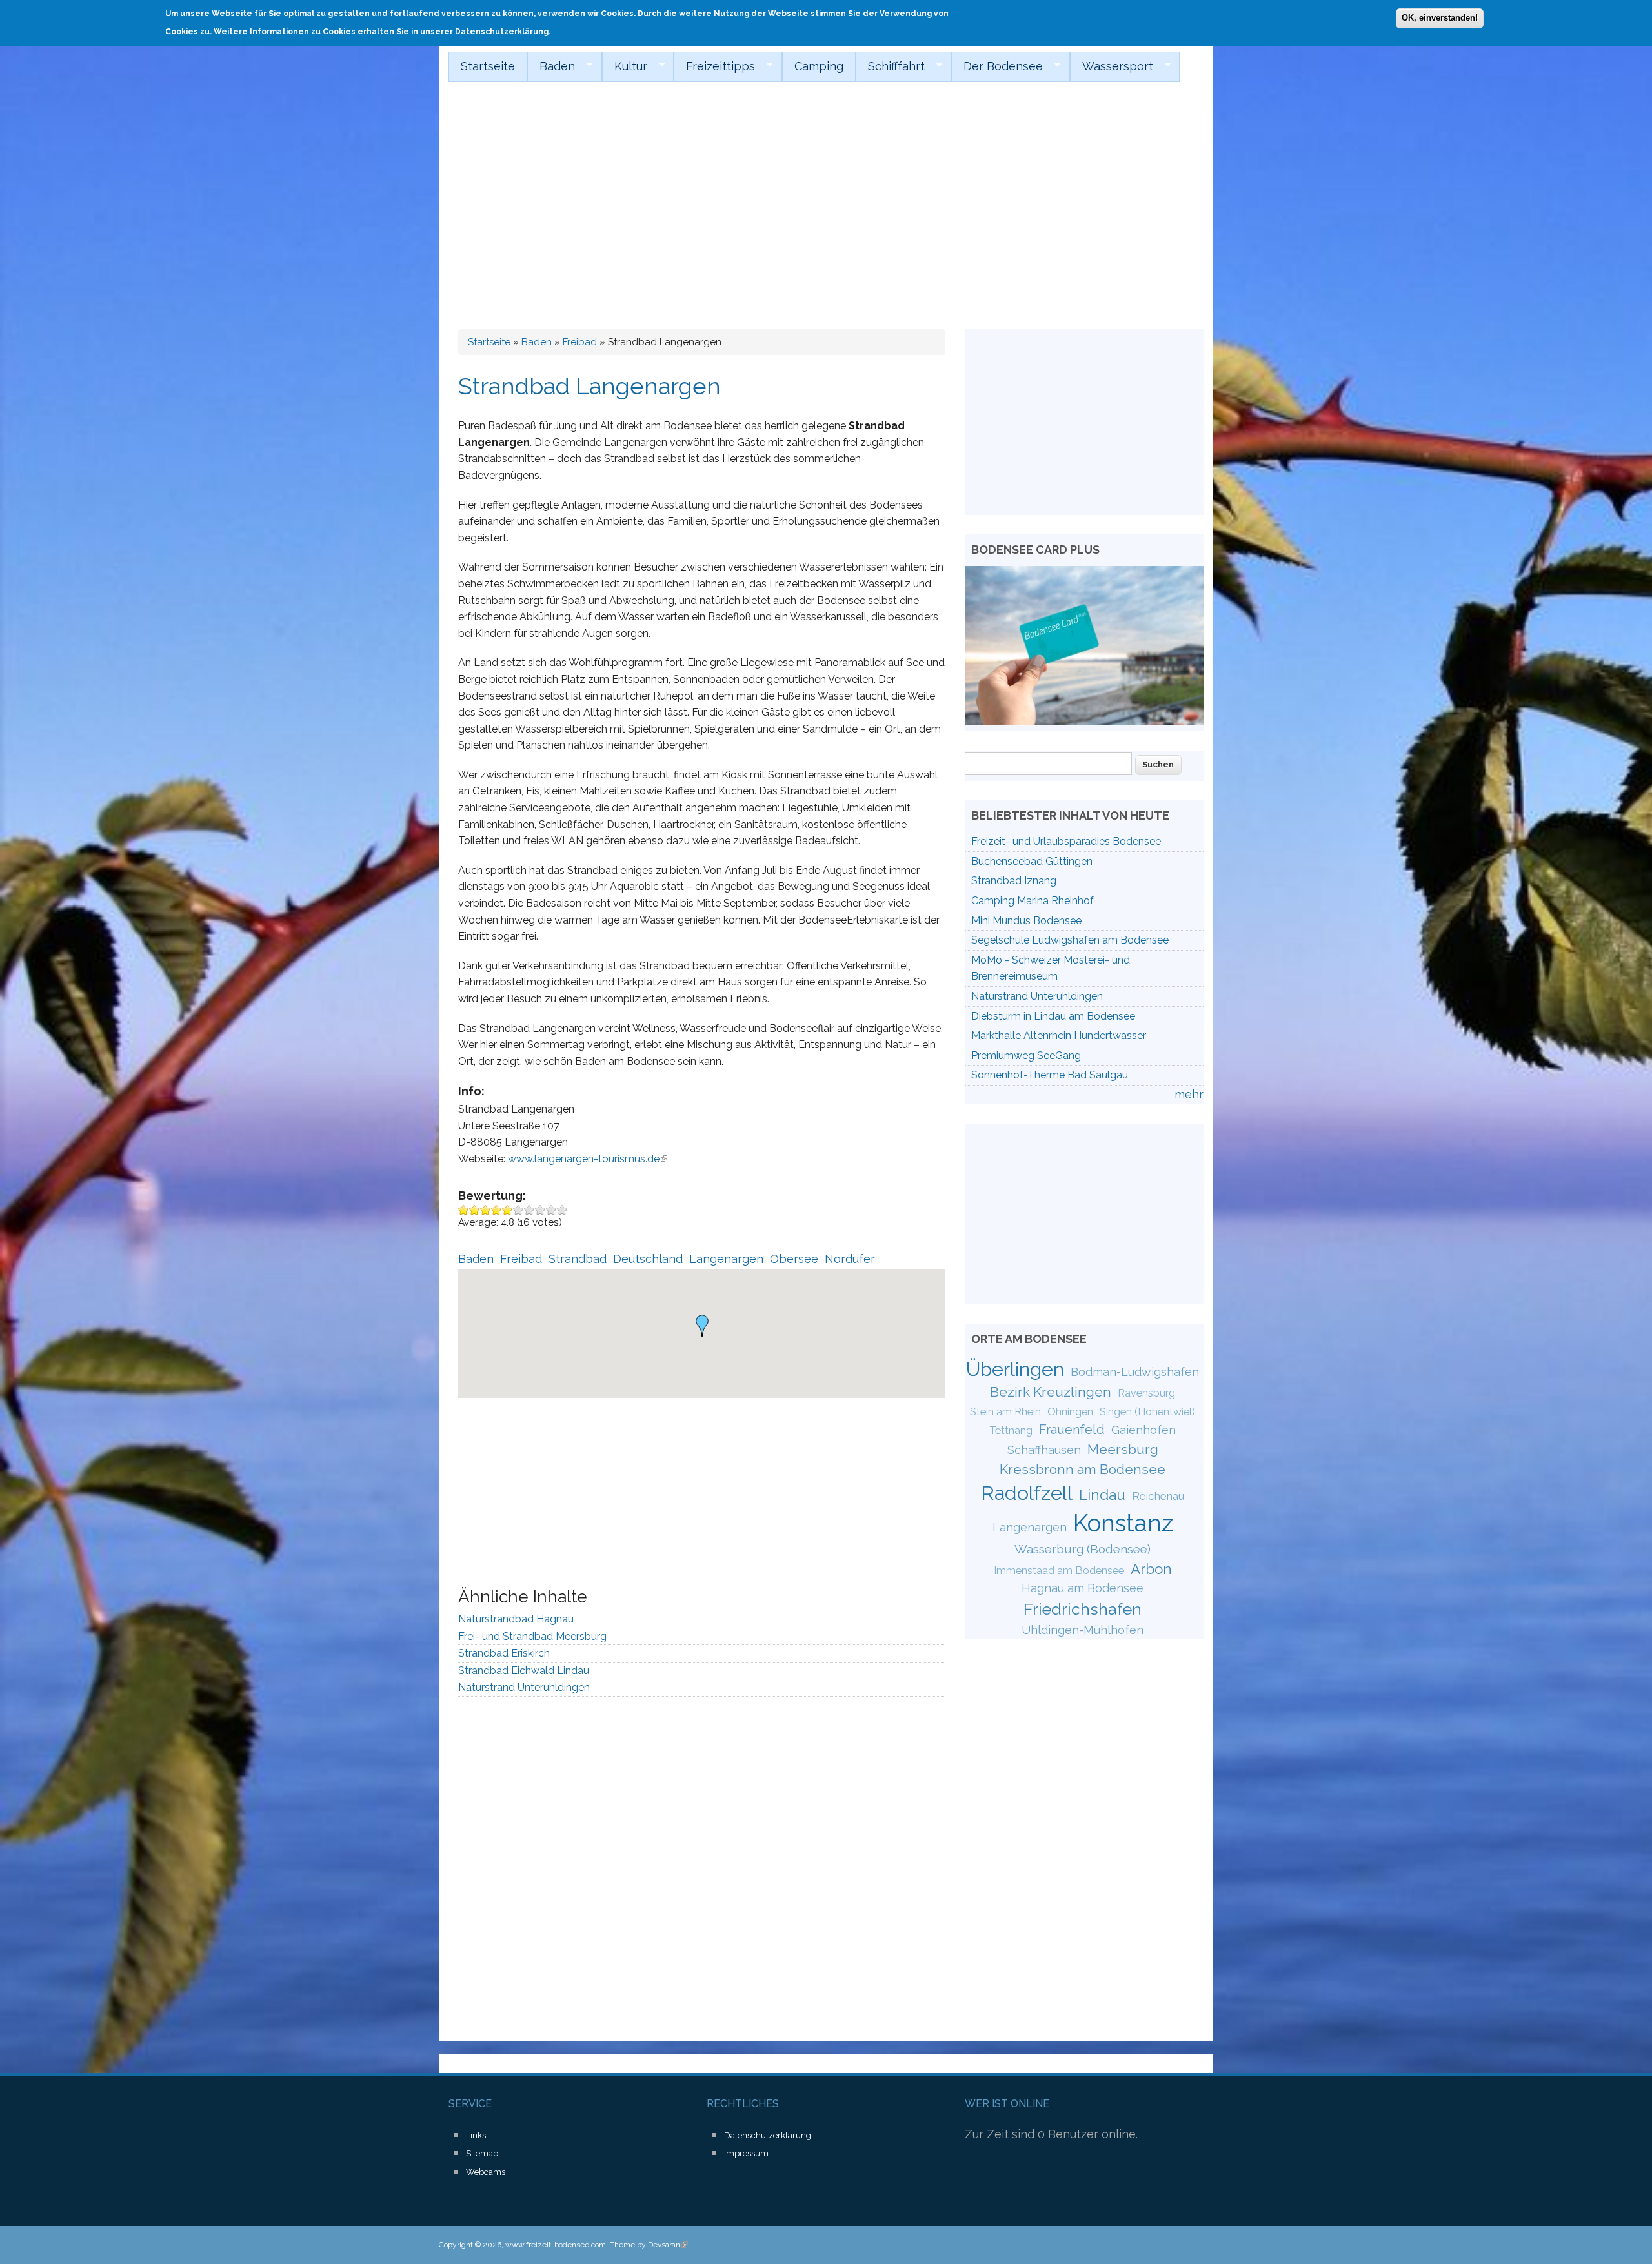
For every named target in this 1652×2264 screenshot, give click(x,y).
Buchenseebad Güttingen (1032, 861)
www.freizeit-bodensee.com (556, 2245)
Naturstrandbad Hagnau (516, 1619)
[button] (702, 1326)
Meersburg (1123, 1449)
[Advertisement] (826, 194)
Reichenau (1158, 1496)
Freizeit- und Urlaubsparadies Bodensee (1066, 841)
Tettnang (1011, 1430)
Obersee (794, 1259)
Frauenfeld (1072, 1430)
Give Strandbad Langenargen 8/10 (540, 1210)
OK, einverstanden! (1440, 18)
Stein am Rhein (1005, 1412)
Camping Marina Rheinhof (1032, 901)
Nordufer (850, 1259)
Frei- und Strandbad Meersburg (532, 1636)
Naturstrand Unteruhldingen (524, 1687)
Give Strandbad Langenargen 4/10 (497, 1210)
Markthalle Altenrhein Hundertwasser (1059, 1036)
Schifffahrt (890, 66)
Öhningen (1070, 1412)
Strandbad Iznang (1014, 881)
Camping (819, 66)
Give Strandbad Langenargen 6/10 (519, 1210)
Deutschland (648, 1259)
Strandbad (578, 1259)
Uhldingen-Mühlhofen (1083, 1630)
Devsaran (668, 2245)
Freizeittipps (714, 66)
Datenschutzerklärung (768, 2135)
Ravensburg (1146, 1393)
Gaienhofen (1143, 1430)
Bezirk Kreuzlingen (1051, 1392)
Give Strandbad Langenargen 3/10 (486, 1210)
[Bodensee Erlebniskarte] (1084, 721)
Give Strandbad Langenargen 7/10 (529, 1210)
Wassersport (1112, 66)
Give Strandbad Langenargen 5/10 (508, 1210)
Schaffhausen (1044, 1450)
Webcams (486, 2172)
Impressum (746, 2153)
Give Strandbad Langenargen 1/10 (464, 1210)
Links (476, 2135)
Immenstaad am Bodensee (1059, 1571)
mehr (1189, 1094)
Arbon (1151, 1569)
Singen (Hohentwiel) (1147, 1412)
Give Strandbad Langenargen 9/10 (551, 1210)
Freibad (580, 342)
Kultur (625, 66)
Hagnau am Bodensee (1083, 1588)
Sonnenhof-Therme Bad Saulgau (1050, 1075)
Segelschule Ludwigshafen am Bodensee (1070, 940)
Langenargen (726, 1259)
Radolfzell (1027, 1493)
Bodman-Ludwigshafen (1135, 1372)
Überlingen (1015, 1369)
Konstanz (1123, 1523)
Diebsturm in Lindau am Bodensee (1053, 1016)
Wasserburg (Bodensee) (1083, 1549)
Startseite (488, 66)
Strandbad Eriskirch (504, 1653)
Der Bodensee (997, 66)
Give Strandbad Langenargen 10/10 (562, 1210)
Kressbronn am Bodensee (1083, 1469)
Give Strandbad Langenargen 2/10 (475, 1210)
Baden (551, 66)
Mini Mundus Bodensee (1026, 921)
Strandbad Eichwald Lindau (524, 1671)
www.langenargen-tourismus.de (588, 1159)
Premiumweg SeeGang (1026, 1056)
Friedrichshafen (1083, 1609)
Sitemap (482, 2153)
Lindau (1102, 1495)
